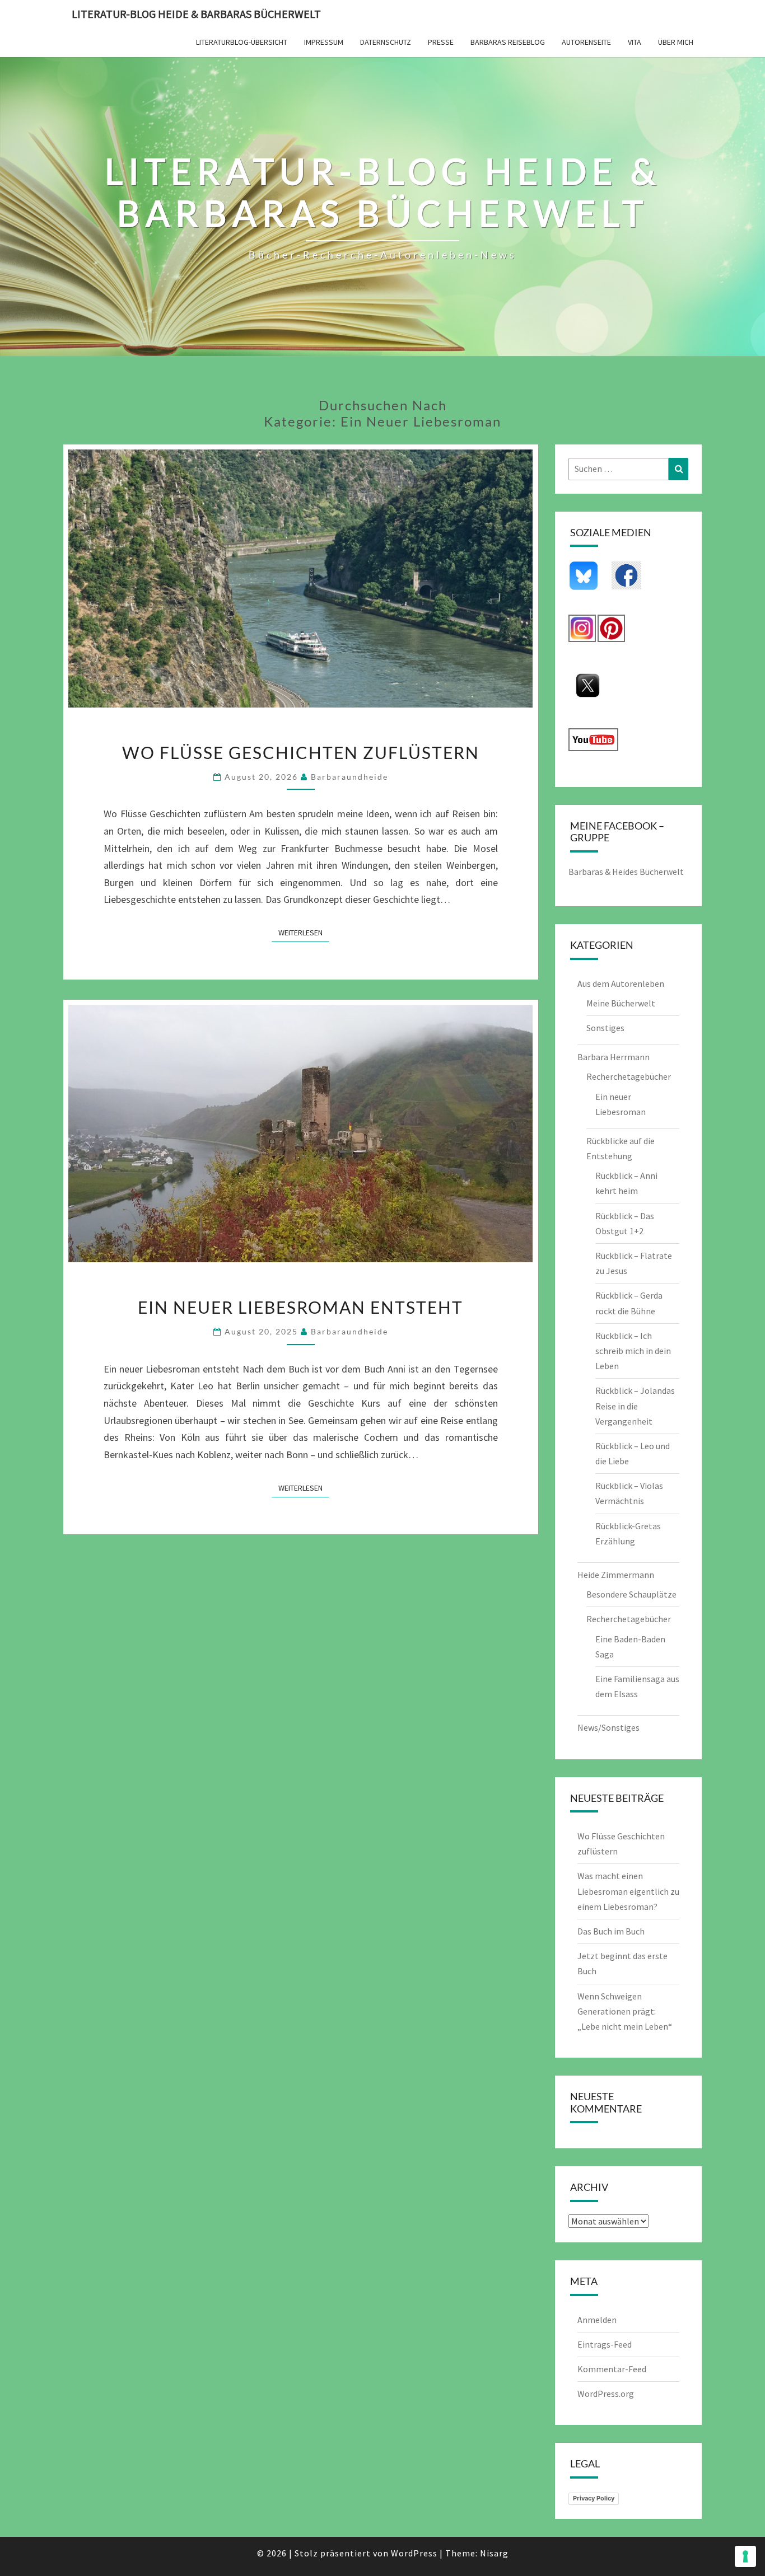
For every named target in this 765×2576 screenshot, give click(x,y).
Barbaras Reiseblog (508, 42)
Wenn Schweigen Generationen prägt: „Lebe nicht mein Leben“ (625, 2011)
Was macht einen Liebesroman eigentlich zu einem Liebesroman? (628, 1891)
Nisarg (494, 2553)
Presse (441, 42)
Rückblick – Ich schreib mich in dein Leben (633, 1351)
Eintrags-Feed (605, 2344)
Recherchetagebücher (629, 1076)
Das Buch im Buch (611, 1931)
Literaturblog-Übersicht (242, 42)
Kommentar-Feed (612, 2369)
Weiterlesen (304, 932)
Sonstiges (605, 1028)
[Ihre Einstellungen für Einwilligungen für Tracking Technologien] (745, 2556)
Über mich (676, 42)
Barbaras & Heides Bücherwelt (626, 872)
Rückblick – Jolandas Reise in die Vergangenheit (635, 1406)
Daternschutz (386, 42)
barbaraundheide (349, 777)
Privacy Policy (594, 2498)
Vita (635, 42)
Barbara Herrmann (614, 1057)
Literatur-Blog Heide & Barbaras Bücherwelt (196, 14)
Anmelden (597, 2320)
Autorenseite (586, 42)
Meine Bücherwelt (621, 1003)
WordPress (414, 2553)
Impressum (324, 42)
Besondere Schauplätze (631, 1594)
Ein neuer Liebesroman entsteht (300, 1307)
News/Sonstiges (608, 1727)
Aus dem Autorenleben (621, 983)
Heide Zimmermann (616, 1575)
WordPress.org (606, 2394)
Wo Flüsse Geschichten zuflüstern (301, 752)
